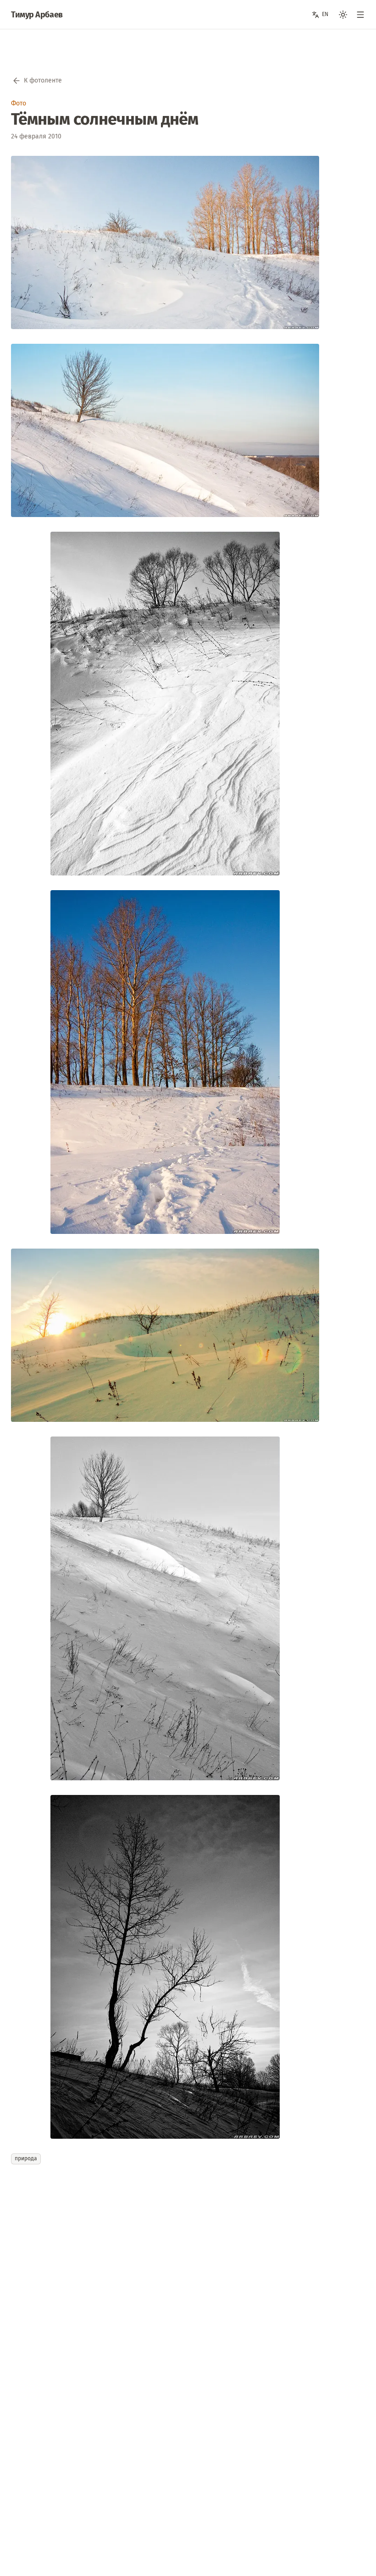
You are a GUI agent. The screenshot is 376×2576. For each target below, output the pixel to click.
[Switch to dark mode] (343, 15)
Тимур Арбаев (37, 15)
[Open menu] (360, 15)
